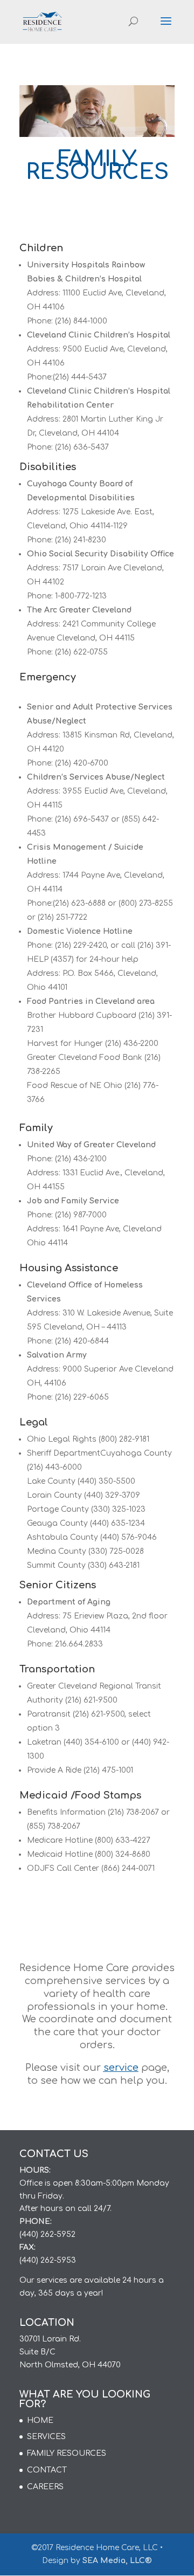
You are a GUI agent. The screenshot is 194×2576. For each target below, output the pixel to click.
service (121, 2068)
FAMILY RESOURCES (67, 2453)
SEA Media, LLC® (117, 2561)
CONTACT (47, 2470)
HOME (40, 2420)
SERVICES (46, 2437)
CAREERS (45, 2487)
